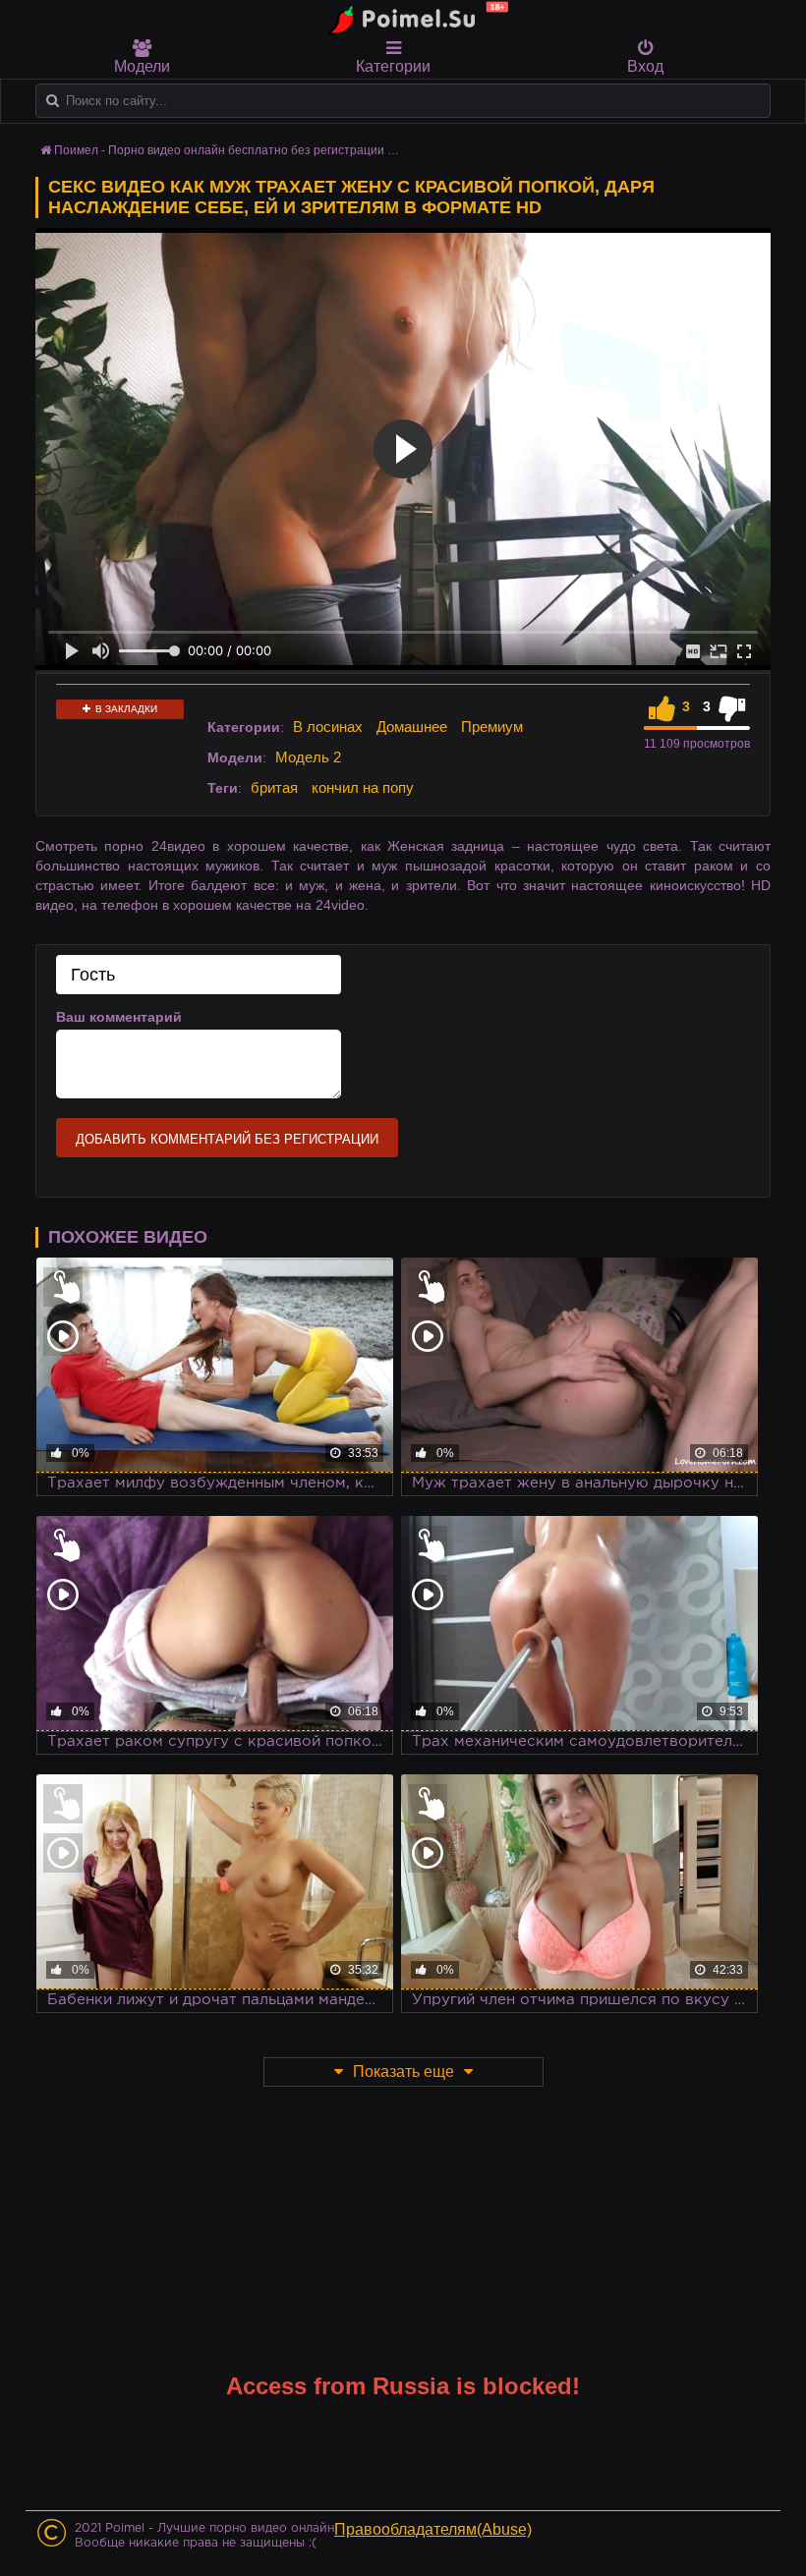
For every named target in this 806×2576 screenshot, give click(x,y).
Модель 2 (308, 757)
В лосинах (328, 727)
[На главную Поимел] (413, 19)
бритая (274, 787)
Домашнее (412, 727)
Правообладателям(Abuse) (433, 2529)
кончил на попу (363, 787)
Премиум (492, 727)
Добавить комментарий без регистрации (227, 1139)
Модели (142, 66)
